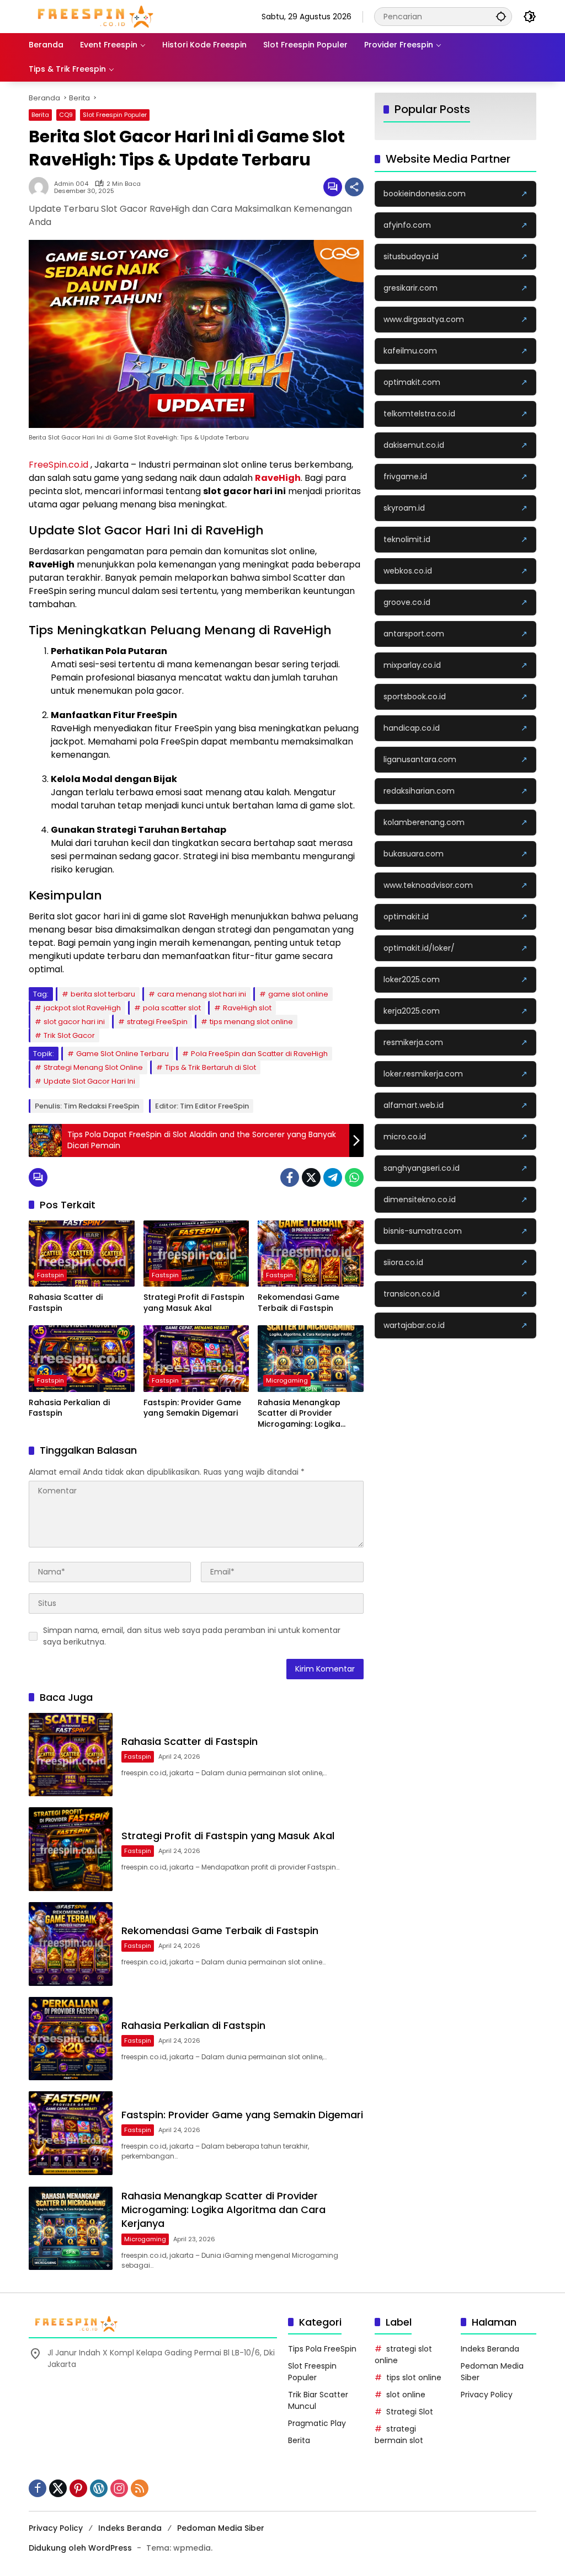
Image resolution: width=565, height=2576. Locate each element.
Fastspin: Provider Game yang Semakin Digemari (192, 1408)
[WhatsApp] (354, 1177)
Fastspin (50, 1275)
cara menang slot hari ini (202, 994)
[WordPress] (99, 2488)
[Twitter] (311, 1177)
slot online (406, 2395)
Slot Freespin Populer (115, 115)
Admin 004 (71, 184)
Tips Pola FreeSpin (322, 2349)
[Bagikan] (354, 187)
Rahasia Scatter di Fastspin (66, 1303)
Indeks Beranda (490, 2349)
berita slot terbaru (103, 994)
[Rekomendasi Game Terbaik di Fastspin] (311, 1254)
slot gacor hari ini (74, 1022)
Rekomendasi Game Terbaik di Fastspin (299, 1303)
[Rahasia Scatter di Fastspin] (82, 1254)
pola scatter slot (172, 1008)
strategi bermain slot (399, 2435)
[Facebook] (290, 1177)
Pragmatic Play (317, 2423)
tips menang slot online (251, 1022)
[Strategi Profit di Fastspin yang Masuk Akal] (196, 1254)
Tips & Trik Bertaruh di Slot (210, 1067)
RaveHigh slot (247, 1008)
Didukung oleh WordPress (80, 2548)
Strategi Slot (410, 2412)
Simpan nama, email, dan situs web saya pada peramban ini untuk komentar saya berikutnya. (192, 1636)
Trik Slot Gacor (69, 1035)
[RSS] (140, 2488)
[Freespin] (96, 16)
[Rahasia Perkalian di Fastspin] (82, 1358)
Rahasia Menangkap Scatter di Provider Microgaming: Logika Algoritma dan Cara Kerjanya (299, 1414)
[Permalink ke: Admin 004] (41, 187)
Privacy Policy (487, 2395)
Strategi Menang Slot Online (93, 1067)
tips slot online (414, 2377)
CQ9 (66, 115)
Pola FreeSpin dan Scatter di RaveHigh (259, 1054)
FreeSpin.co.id (58, 465)
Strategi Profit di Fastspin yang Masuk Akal (194, 1303)
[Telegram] (333, 1177)
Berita (40, 115)
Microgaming (287, 1380)
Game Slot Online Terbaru (122, 1054)
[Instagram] (119, 2488)
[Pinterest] (78, 2488)
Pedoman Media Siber (221, 2528)
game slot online (298, 994)
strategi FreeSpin (157, 1022)
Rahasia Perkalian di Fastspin (69, 1408)
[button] (501, 16)
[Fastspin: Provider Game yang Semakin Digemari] (196, 1358)
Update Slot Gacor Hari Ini (89, 1081)
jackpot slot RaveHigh (82, 1008)
